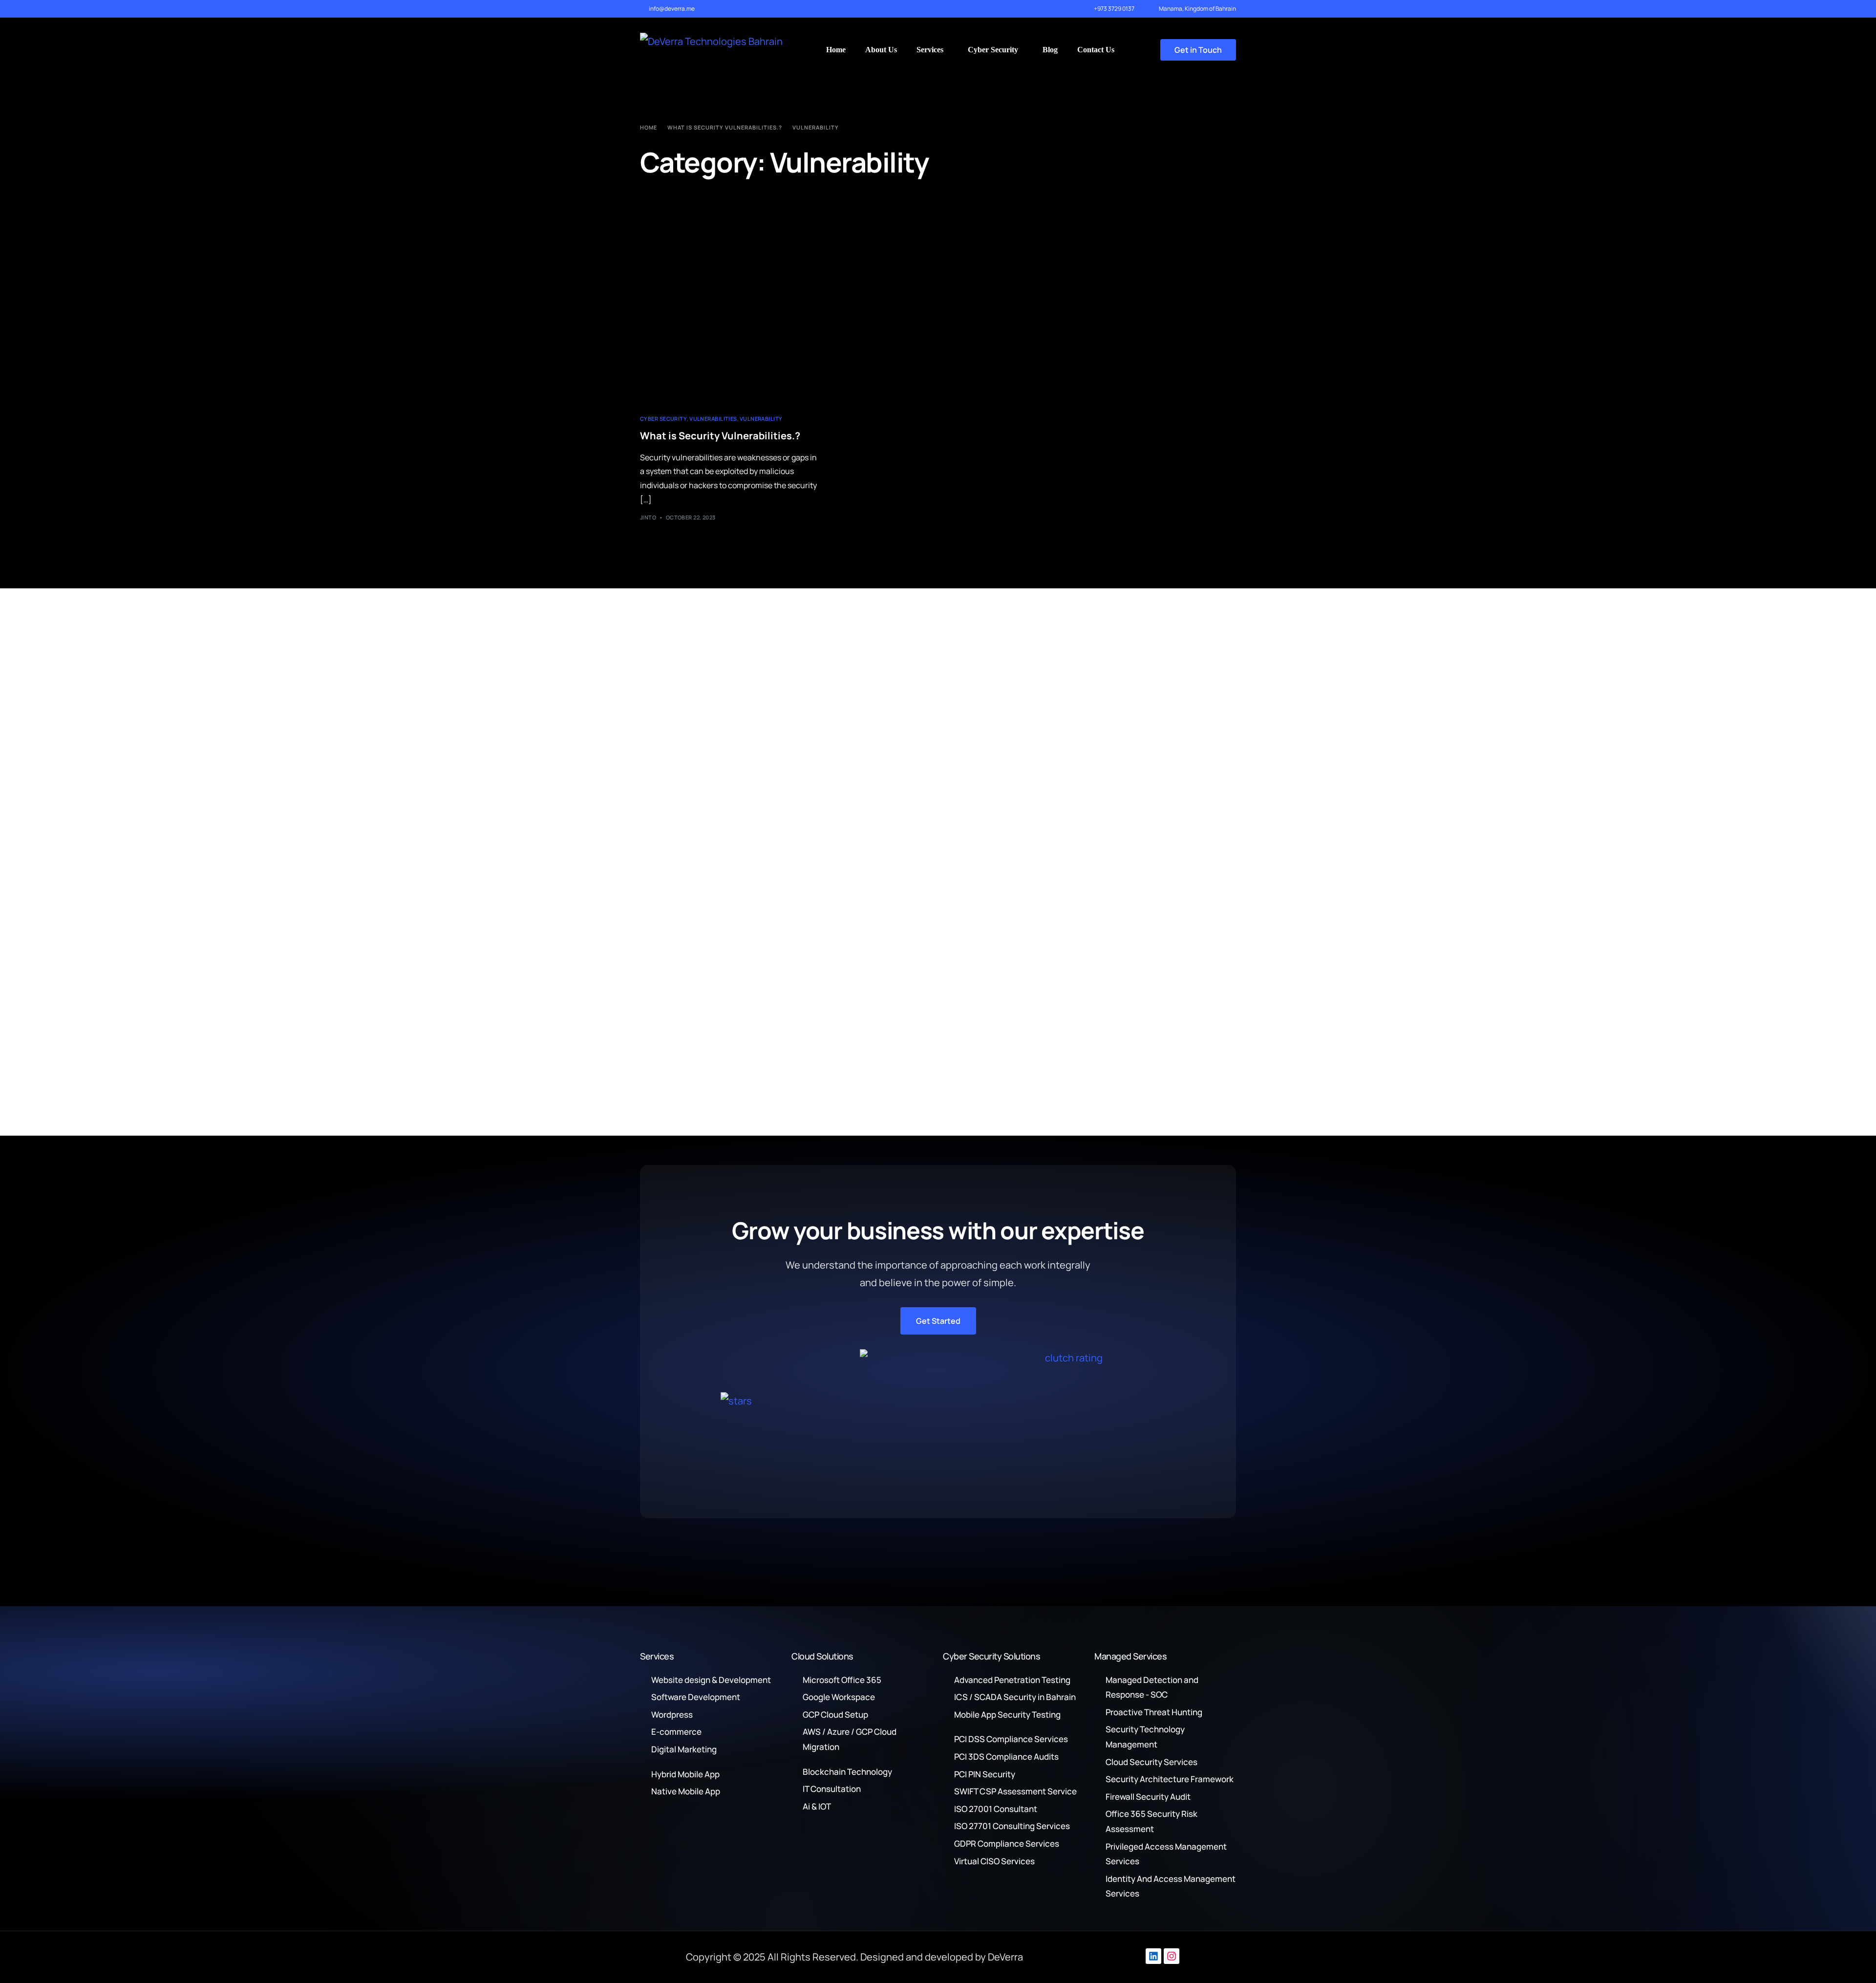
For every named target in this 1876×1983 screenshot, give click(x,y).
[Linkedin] (1153, 1956)
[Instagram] (1172, 1956)
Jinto (648, 517)
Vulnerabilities (713, 419)
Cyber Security (663, 419)
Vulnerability (761, 419)
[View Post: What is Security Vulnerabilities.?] (731, 342)
